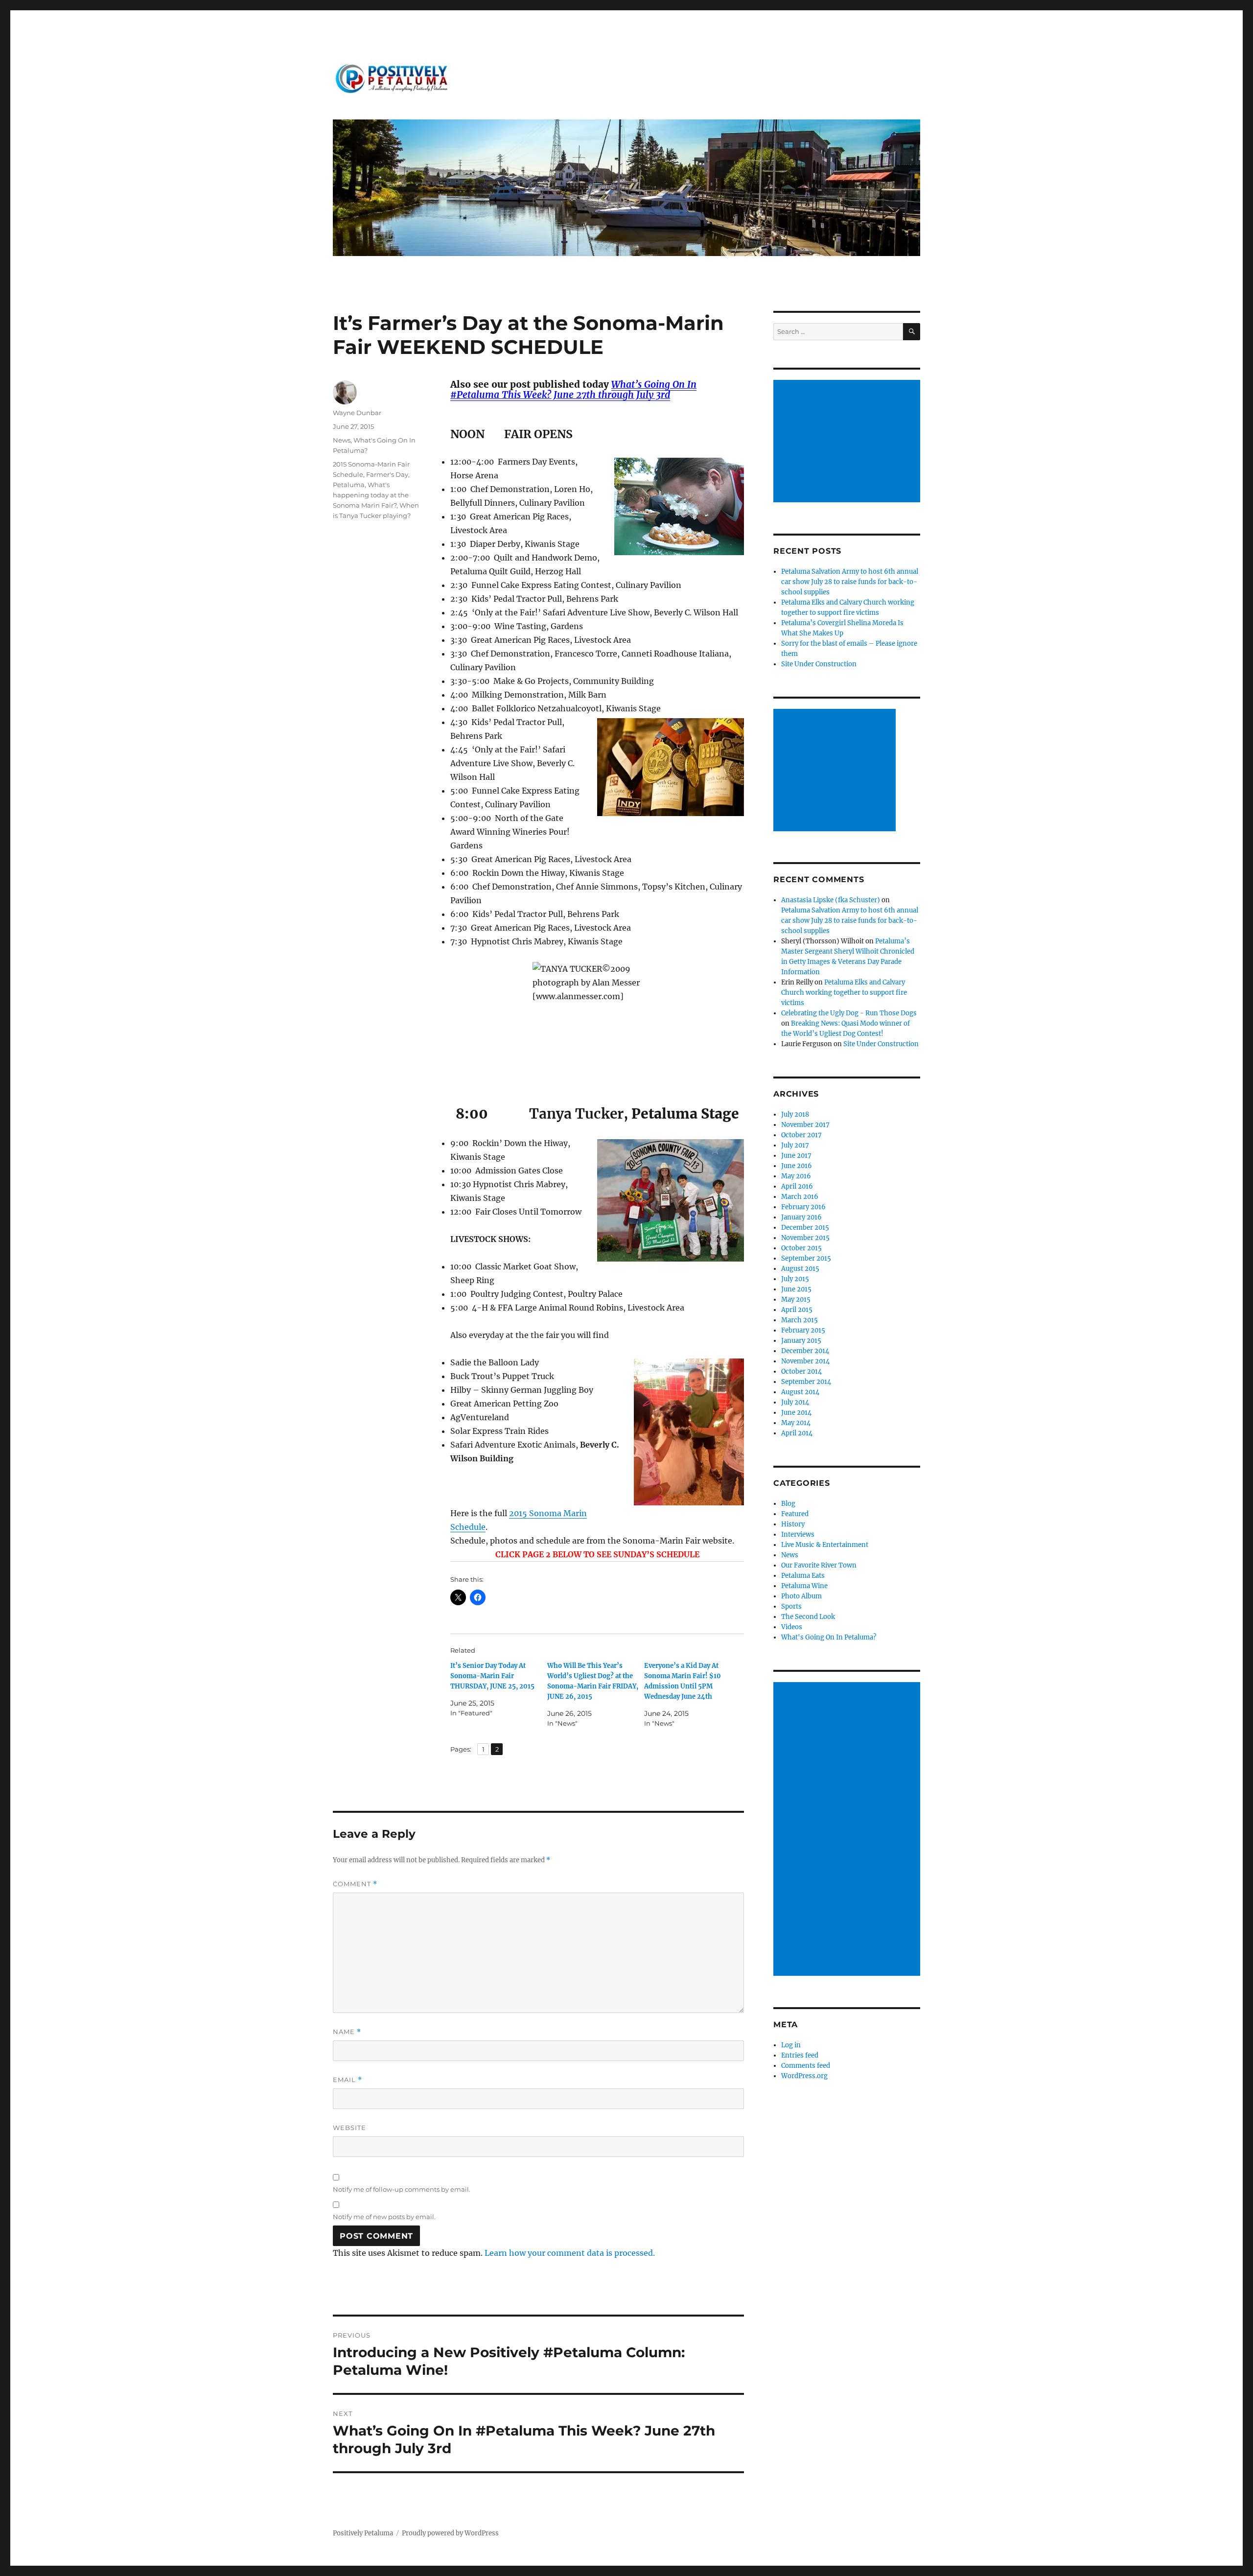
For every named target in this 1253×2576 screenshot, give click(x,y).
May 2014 (796, 1423)
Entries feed (800, 2055)
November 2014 (805, 1361)
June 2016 (797, 1166)
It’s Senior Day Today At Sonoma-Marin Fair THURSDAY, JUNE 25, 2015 (492, 1676)
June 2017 (796, 1156)
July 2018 (795, 1114)
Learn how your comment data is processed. (570, 2253)
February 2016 (803, 1207)
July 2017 (795, 1145)
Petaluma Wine (804, 1586)
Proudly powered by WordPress (450, 2533)
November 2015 (805, 1238)
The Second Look (808, 1617)
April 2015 (797, 1310)
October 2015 (801, 1248)
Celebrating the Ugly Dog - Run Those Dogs (849, 1013)
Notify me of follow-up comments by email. (402, 2189)
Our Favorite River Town (819, 1565)
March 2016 (800, 1197)
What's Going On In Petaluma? (829, 1637)
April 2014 (797, 1433)
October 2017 (801, 1135)
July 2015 (795, 1279)
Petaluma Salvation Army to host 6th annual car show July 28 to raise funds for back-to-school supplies (850, 582)
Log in (791, 2045)
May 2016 (796, 1176)
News (342, 440)
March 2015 (800, 1320)
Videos (792, 1627)
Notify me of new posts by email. (384, 2217)
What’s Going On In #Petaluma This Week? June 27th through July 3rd (573, 389)
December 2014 (805, 1351)
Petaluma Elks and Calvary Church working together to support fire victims (844, 993)
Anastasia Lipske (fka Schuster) (831, 900)
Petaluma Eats (803, 1576)
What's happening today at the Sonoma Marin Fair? (371, 495)
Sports (791, 1606)
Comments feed (806, 2066)
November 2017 (805, 1125)
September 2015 (806, 1258)
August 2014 (800, 1392)
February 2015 (803, 1330)
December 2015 (805, 1228)
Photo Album (801, 1596)
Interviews (798, 1534)
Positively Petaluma (363, 2533)
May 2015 (796, 1300)
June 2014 (796, 1413)
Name (347, 2032)
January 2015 (801, 1341)
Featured (795, 1514)
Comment (355, 1884)
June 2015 (796, 1289)
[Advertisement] (848, 442)
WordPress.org (804, 2076)
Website (349, 2128)
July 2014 (795, 1402)
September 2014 (806, 1382)
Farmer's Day (387, 474)
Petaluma (349, 485)
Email (348, 2080)
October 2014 (801, 1371)
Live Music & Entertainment (825, 1545)
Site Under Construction (819, 664)
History (793, 1524)
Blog (788, 1504)
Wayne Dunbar (357, 413)
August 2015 (800, 1269)
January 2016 (801, 1217)
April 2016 (797, 1186)
